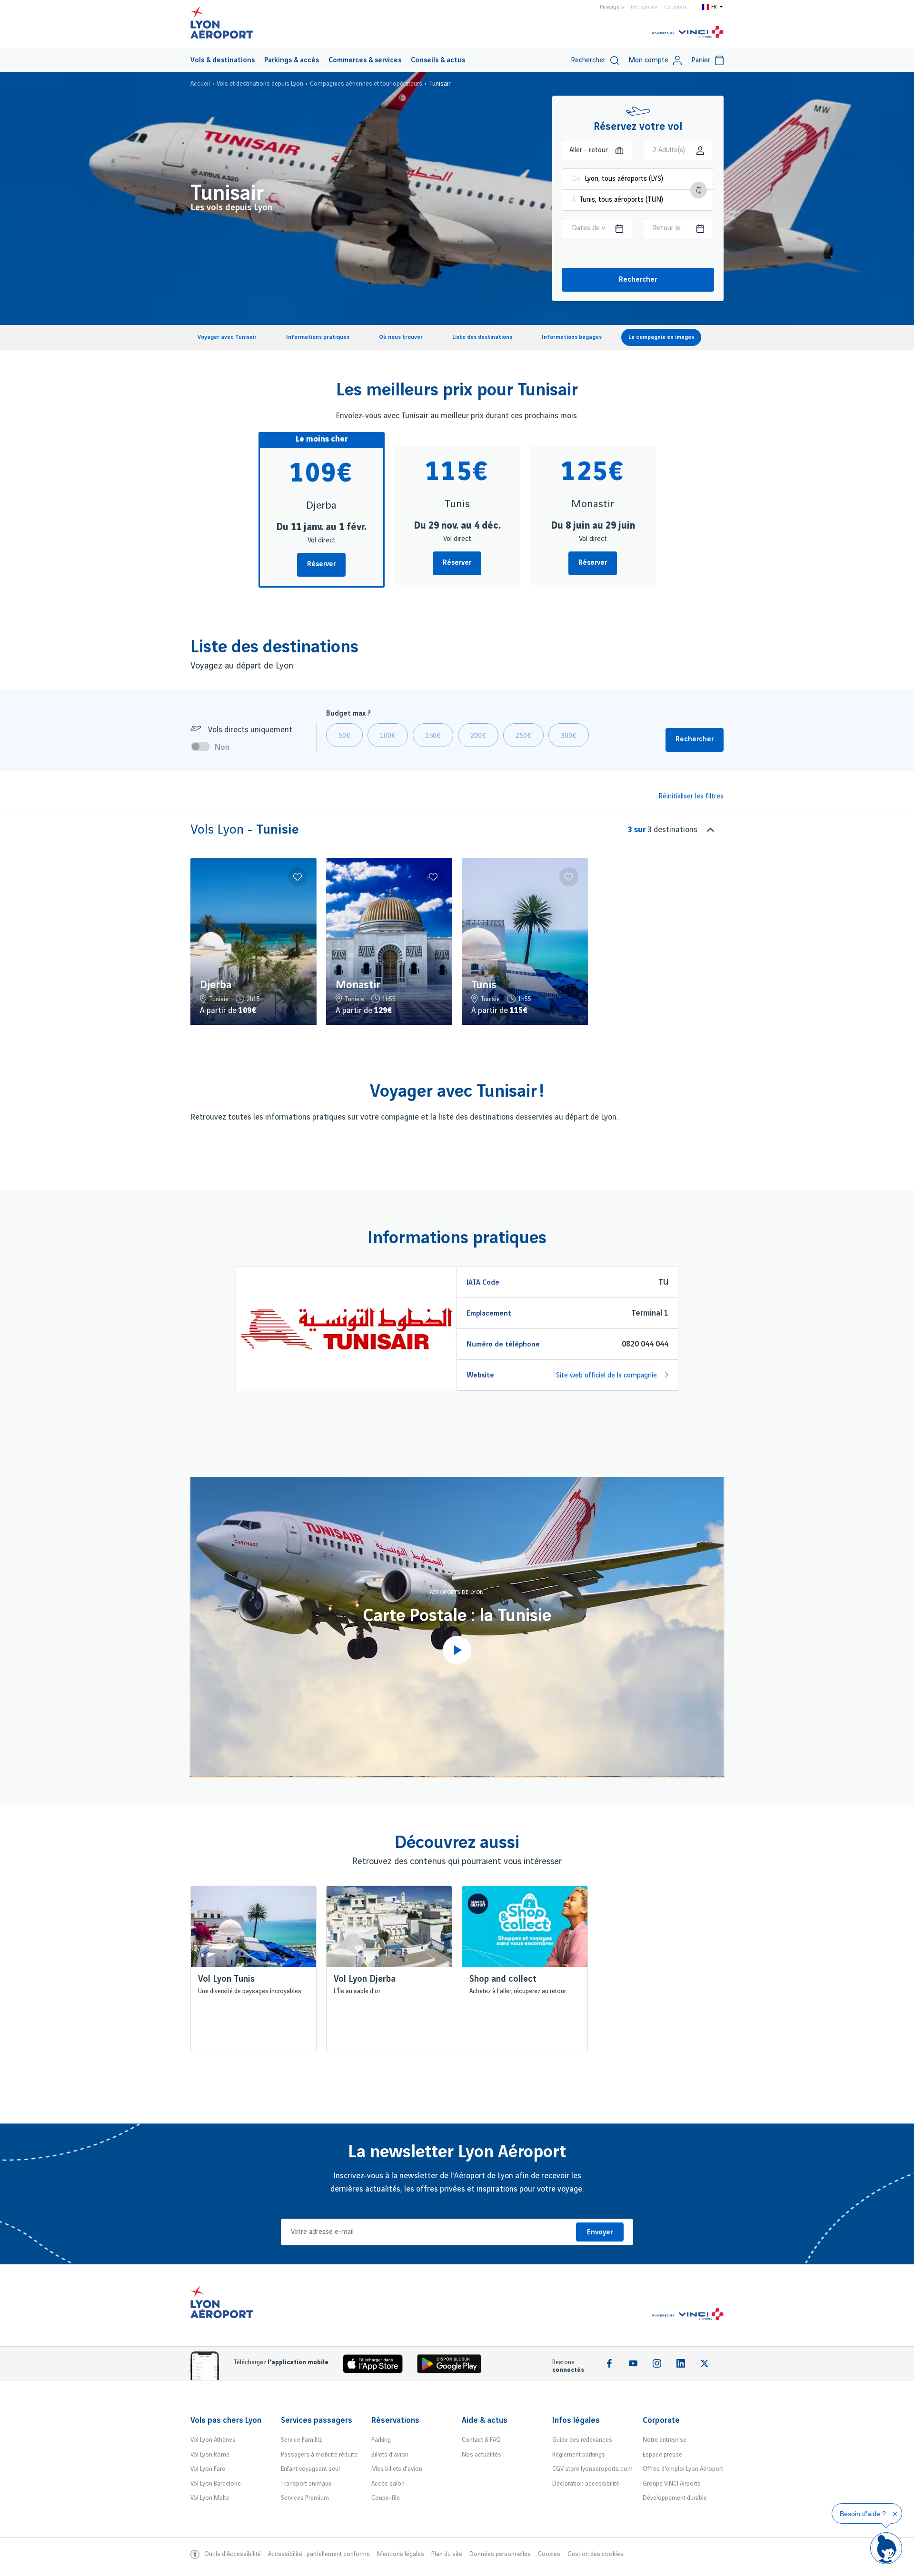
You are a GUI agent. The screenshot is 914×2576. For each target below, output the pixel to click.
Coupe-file (386, 2498)
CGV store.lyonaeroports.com (592, 2469)
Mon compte (648, 60)
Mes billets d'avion (397, 2469)
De (576, 179)
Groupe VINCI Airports (672, 2484)
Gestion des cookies (596, 2554)
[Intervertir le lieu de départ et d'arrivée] (699, 190)
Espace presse (662, 2455)
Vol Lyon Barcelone (216, 2484)
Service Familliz (301, 2440)
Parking (381, 2440)
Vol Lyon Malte (210, 2498)
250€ (523, 736)
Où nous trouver (401, 337)
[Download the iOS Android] (453, 2366)
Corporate (676, 7)
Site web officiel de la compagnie (607, 1376)
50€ (344, 736)
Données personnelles (500, 2554)
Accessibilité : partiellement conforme (319, 2554)
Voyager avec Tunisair (227, 337)
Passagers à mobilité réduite (319, 2455)
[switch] (203, 747)
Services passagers (317, 2420)
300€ (569, 736)
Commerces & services (365, 60)
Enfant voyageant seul (310, 2469)
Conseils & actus (438, 60)
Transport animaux (306, 2484)
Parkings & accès (292, 60)
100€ (388, 736)
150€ (433, 736)
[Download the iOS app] (377, 2366)
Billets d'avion (390, 2455)
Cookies (549, 2554)
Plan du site (447, 2554)
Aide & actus (485, 2420)
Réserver (321, 564)
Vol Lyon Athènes (213, 2440)
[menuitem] (223, 60)
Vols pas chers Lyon (226, 2420)
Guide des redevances (582, 2440)
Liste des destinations (482, 337)
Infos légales (576, 2420)
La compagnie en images (661, 337)
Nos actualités (482, 2455)
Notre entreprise (665, 2440)
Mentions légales (401, 2554)
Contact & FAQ (481, 2440)
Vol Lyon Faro (208, 2469)
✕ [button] (895, 2514)
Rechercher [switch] (588, 60)
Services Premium (305, 2498)
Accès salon (388, 2484)
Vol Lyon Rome (210, 2455)
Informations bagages (572, 337)
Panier (701, 60)
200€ (478, 736)
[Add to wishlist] (298, 877)
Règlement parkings (579, 2455)
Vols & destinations (223, 60)
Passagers (612, 7)
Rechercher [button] (695, 739)
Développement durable (675, 2498)
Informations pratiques (318, 337)
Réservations (395, 2420)
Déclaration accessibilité (586, 2484)
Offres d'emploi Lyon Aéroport (683, 2469)
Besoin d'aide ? (863, 2514)
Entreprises (644, 7)
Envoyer (600, 2232)
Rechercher (638, 280)
